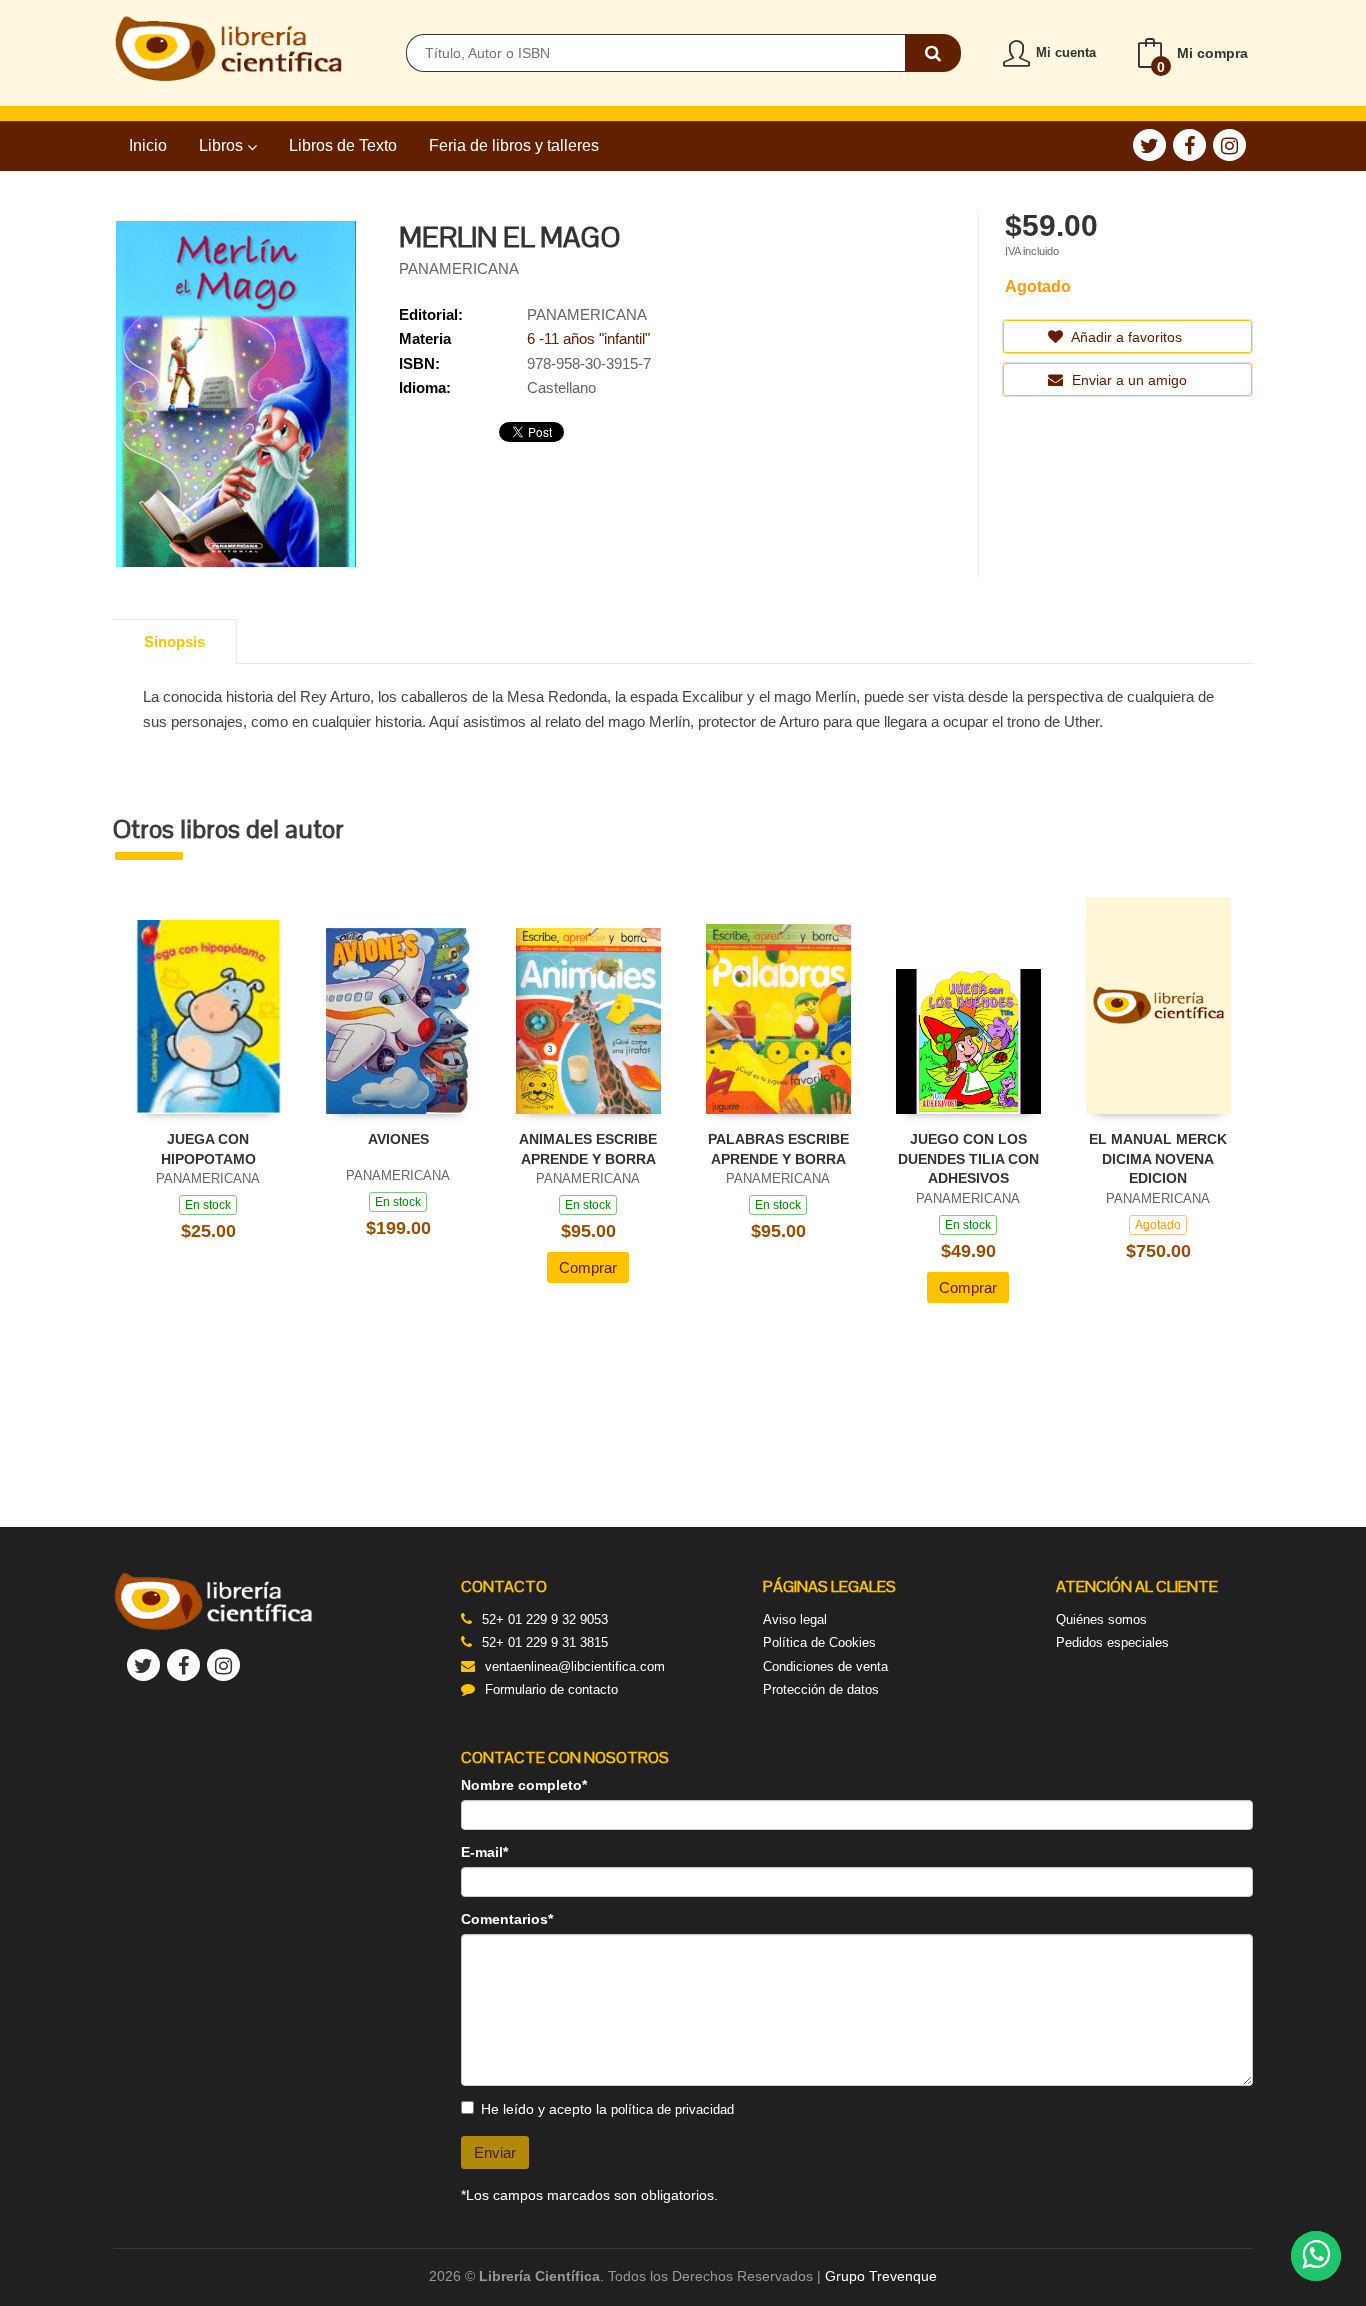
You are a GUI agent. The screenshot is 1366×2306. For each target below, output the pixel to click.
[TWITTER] (1149, 145)
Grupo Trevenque (881, 2276)
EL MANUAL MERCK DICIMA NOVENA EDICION (1158, 1158)
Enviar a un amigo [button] (1127, 380)
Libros (223, 145)
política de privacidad (672, 2109)
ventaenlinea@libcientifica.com (575, 1666)
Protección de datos (821, 1689)
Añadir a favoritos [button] (1125, 337)
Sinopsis (174, 641)
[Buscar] (933, 53)
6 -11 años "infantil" (588, 338)
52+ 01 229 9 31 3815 (545, 1642)
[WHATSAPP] (1316, 2256)
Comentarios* (507, 1919)
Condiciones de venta (825, 1666)
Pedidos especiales (1112, 1642)
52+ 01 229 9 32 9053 (545, 1619)
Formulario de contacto (551, 1689)
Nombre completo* (524, 1785)
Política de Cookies (819, 1642)
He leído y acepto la (607, 2109)
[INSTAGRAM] (1229, 145)
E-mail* (484, 1852)
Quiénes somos (1101, 1619)
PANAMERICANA (459, 268)
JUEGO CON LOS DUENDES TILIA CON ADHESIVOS (968, 1158)
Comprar (588, 1267)
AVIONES (398, 1139)
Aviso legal (795, 1619)
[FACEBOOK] (1189, 145)
